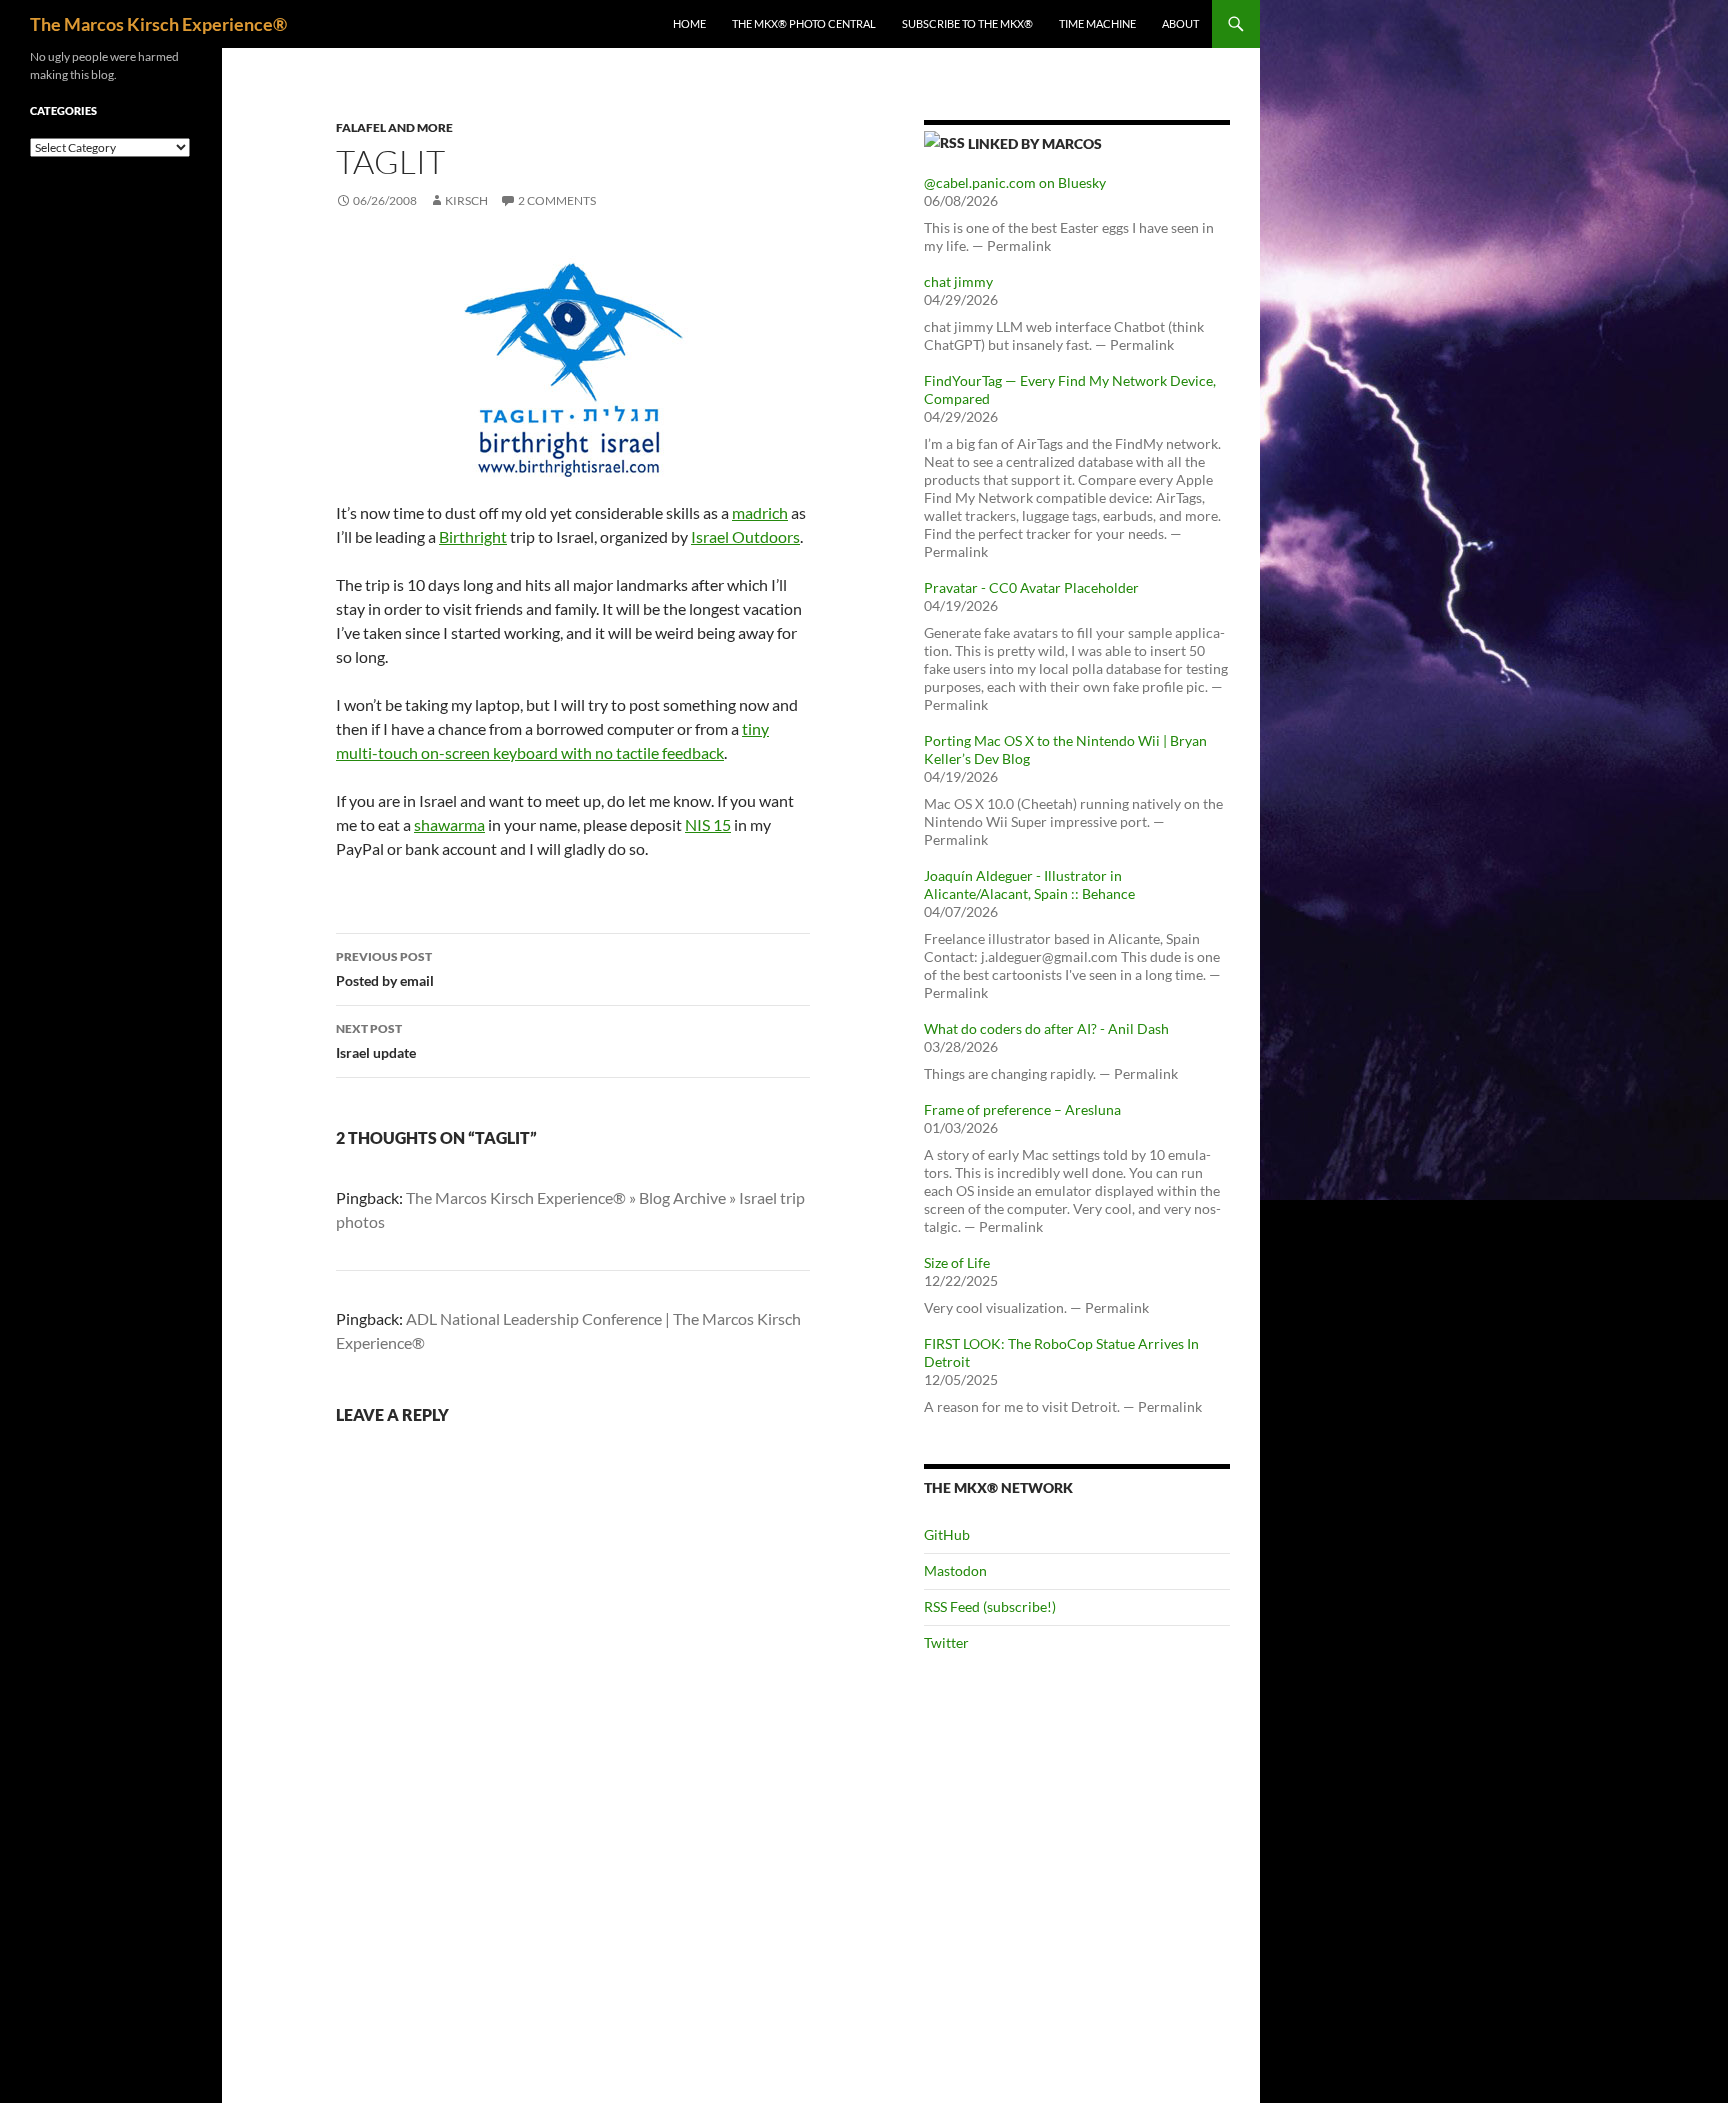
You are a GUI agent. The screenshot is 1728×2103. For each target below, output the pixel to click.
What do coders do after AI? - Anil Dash (1046, 1028)
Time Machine (1097, 23)
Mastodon (955, 1570)
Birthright (473, 536)
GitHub (947, 1534)
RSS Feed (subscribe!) (990, 1606)
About (1180, 23)
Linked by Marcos (1035, 143)
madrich (760, 512)
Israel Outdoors (745, 536)
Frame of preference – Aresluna (1022, 1109)
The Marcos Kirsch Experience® (158, 24)
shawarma (449, 824)
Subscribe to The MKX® (967, 23)
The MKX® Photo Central (804, 23)
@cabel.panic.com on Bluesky (1015, 182)
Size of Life (957, 1262)
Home (689, 23)
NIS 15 (708, 824)
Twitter (946, 1642)
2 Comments (557, 200)
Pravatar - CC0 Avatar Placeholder (1031, 587)
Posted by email (385, 969)
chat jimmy (958, 281)
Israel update (376, 1041)
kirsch (466, 200)
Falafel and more (394, 127)
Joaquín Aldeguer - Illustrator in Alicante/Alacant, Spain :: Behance (1029, 884)
